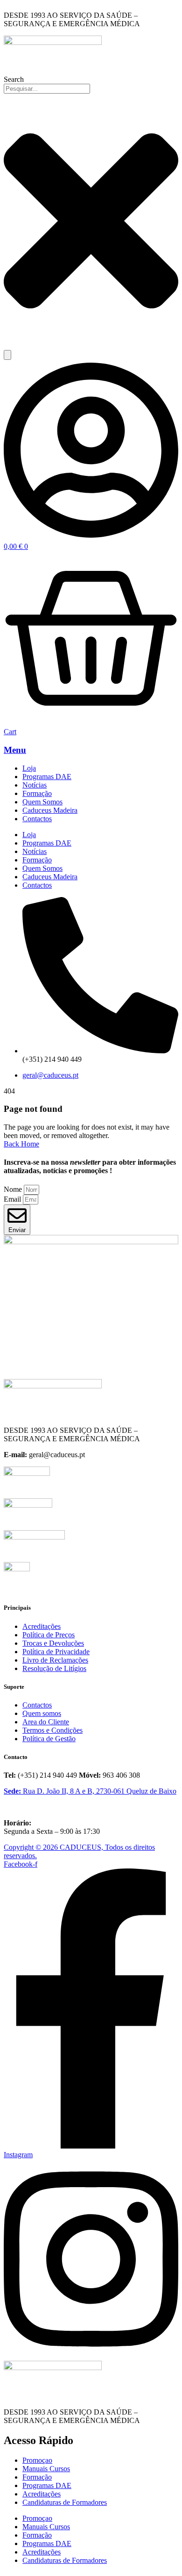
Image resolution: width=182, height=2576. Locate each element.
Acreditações (42, 2494)
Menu (15, 750)
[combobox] (47, 89)
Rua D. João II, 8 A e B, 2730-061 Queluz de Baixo (100, 1791)
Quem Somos (42, 802)
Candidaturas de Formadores (65, 2502)
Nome (14, 1189)
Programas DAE (47, 777)
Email (13, 1199)
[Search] (7, 355)
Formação (37, 793)
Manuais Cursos (46, 2469)
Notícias (35, 785)
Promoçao (37, 2460)
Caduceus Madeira (50, 810)
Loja (29, 768)
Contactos (37, 819)
